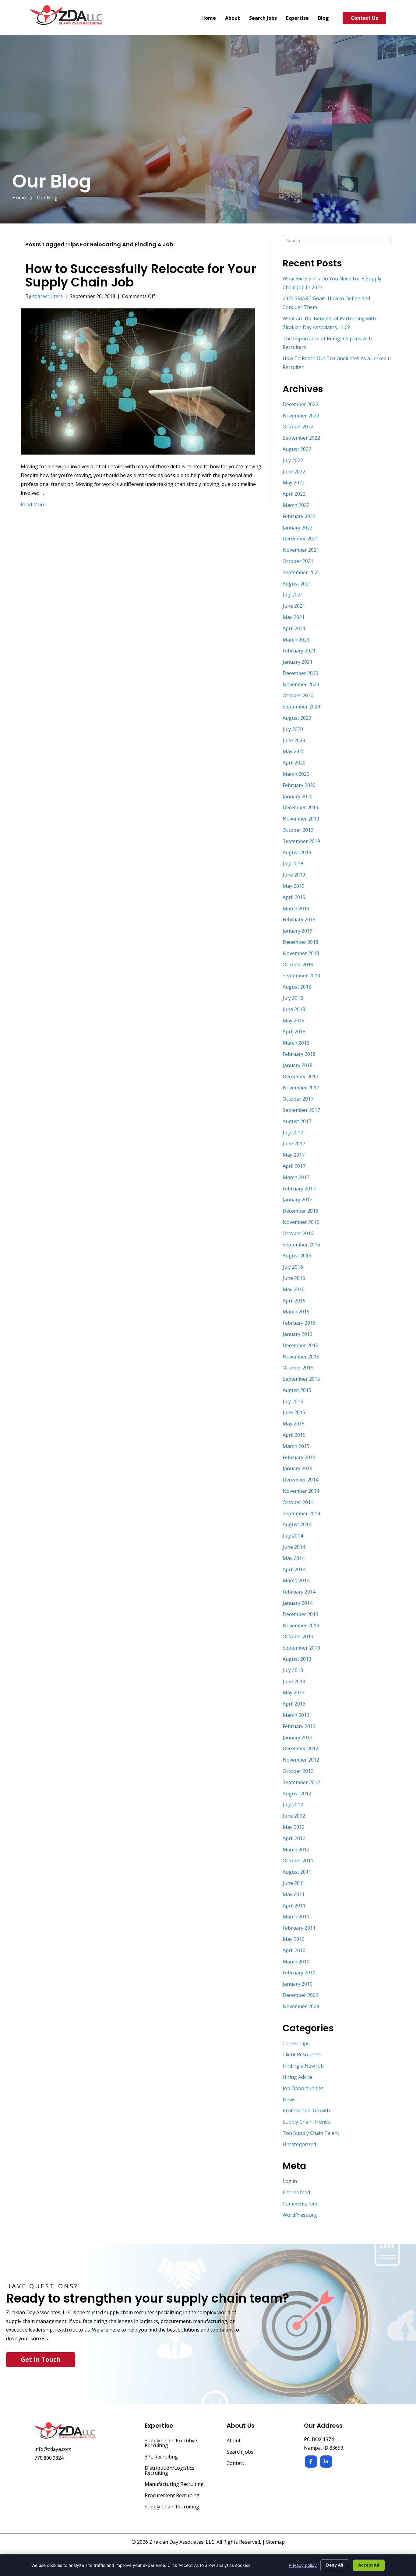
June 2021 (294, 606)
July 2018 (293, 998)
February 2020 (299, 785)
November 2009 (301, 2006)
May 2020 (294, 751)
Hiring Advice (298, 2077)
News (289, 2100)
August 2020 (297, 718)
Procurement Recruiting (172, 2496)
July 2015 (293, 1401)
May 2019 (294, 886)
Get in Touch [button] (41, 2359)
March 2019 (296, 908)
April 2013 (294, 1704)
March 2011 (296, 1917)
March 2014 (296, 1580)
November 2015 (301, 1357)
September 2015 (301, 1379)
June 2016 (294, 1278)
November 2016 (301, 1222)
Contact (235, 2464)
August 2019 (297, 852)
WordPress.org (300, 2215)
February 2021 (299, 651)
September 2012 (301, 1782)
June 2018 (294, 1009)
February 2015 (299, 1457)
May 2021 (294, 617)
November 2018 (301, 953)
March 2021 (296, 640)
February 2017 (299, 1189)
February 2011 (299, 1928)
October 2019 (298, 830)
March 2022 (296, 505)
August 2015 (297, 1390)
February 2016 (299, 1323)
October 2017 (298, 1099)
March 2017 (296, 1177)
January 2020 (298, 796)
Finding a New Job (303, 2066)
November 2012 (301, 1760)
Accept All (369, 2565)
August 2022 (297, 449)
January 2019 (298, 931)
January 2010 (298, 1984)
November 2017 (301, 1088)
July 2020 (293, 729)
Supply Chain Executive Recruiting (171, 2443)
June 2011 (294, 1883)
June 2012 (294, 1816)
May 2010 (294, 1939)
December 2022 (300, 404)
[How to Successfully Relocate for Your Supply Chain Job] (138, 381)
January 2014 (298, 1603)
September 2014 (301, 1513)
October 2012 (298, 1771)
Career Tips (296, 2044)
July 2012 (293, 1805)
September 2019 (301, 841)
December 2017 (300, 1077)
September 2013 (301, 1648)
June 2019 (294, 875)
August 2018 (297, 987)
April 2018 (294, 1031)
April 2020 (294, 763)
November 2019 (301, 819)
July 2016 (293, 1267)
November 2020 (301, 684)
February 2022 (299, 516)
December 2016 (300, 1211)
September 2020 (301, 707)
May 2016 (294, 1289)
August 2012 (297, 1794)
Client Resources (302, 2054)
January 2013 (298, 1738)
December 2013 (300, 1614)
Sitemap (275, 2542)
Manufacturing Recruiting (174, 2485)
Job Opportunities (303, 2088)
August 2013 (297, 1659)
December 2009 (300, 1995)
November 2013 (301, 1625)
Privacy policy (303, 2565)
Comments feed (301, 2204)
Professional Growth (306, 2110)
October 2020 (298, 695)
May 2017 (294, 1155)
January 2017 (298, 1200)
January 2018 (298, 1065)
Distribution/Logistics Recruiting (169, 2471)
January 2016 (298, 1334)
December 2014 (300, 1480)
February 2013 (299, 1726)
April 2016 (294, 1301)
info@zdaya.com (53, 2449)
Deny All (335, 2565)
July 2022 (293, 460)
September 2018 (301, 975)
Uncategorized (299, 2144)
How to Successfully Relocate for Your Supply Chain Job (141, 276)
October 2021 (298, 561)
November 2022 (301, 416)
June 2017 (294, 1144)
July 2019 (293, 863)
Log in (290, 2181)
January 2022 (298, 528)
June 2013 (294, 1682)
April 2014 (294, 1569)
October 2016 (298, 1233)
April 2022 (294, 494)
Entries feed (296, 2192)
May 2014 (294, 1558)
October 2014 (298, 1502)
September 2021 (301, 572)
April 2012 (294, 1838)
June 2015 (294, 1412)
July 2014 (293, 1536)
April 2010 (294, 1950)
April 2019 (294, 897)
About (234, 2441)
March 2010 (296, 1962)
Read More (33, 504)
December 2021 (300, 539)
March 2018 (296, 1043)
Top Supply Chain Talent (311, 2133)
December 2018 (300, 942)
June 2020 (294, 740)
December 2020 (300, 673)
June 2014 (294, 1547)
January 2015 (298, 1468)
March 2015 (296, 1446)
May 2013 (294, 1692)
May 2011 (294, 1894)
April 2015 (294, 1435)
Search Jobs (240, 2452)
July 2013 (293, 1670)
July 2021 (293, 595)
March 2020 (296, 774)
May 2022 (294, 483)
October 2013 (298, 1636)
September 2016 (301, 1245)
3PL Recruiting (161, 2457)
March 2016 (296, 1312)
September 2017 (301, 1110)
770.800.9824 (49, 2458)
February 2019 (299, 919)
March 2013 (296, 1715)
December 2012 (300, 1748)
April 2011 (294, 1906)
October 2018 (298, 965)
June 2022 (294, 472)
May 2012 (294, 1827)
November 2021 (301, 550)
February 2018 (299, 1054)
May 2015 (294, 1424)
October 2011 (298, 1861)
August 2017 (297, 1121)
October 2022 (298, 427)
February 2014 (299, 1592)
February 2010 (299, 1973)
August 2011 (297, 1872)
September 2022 (301, 438)
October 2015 (298, 1368)
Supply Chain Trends (306, 2122)
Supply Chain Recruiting (172, 2507)
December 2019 (300, 807)
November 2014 (301, 1491)
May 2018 (294, 1021)
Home (19, 198)
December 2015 (300, 1345)
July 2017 (293, 1133)
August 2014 (297, 1524)
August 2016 (297, 1256)
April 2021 (294, 628)
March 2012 (296, 1850)
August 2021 (297, 584)
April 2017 (294, 1166)
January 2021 (298, 662)
